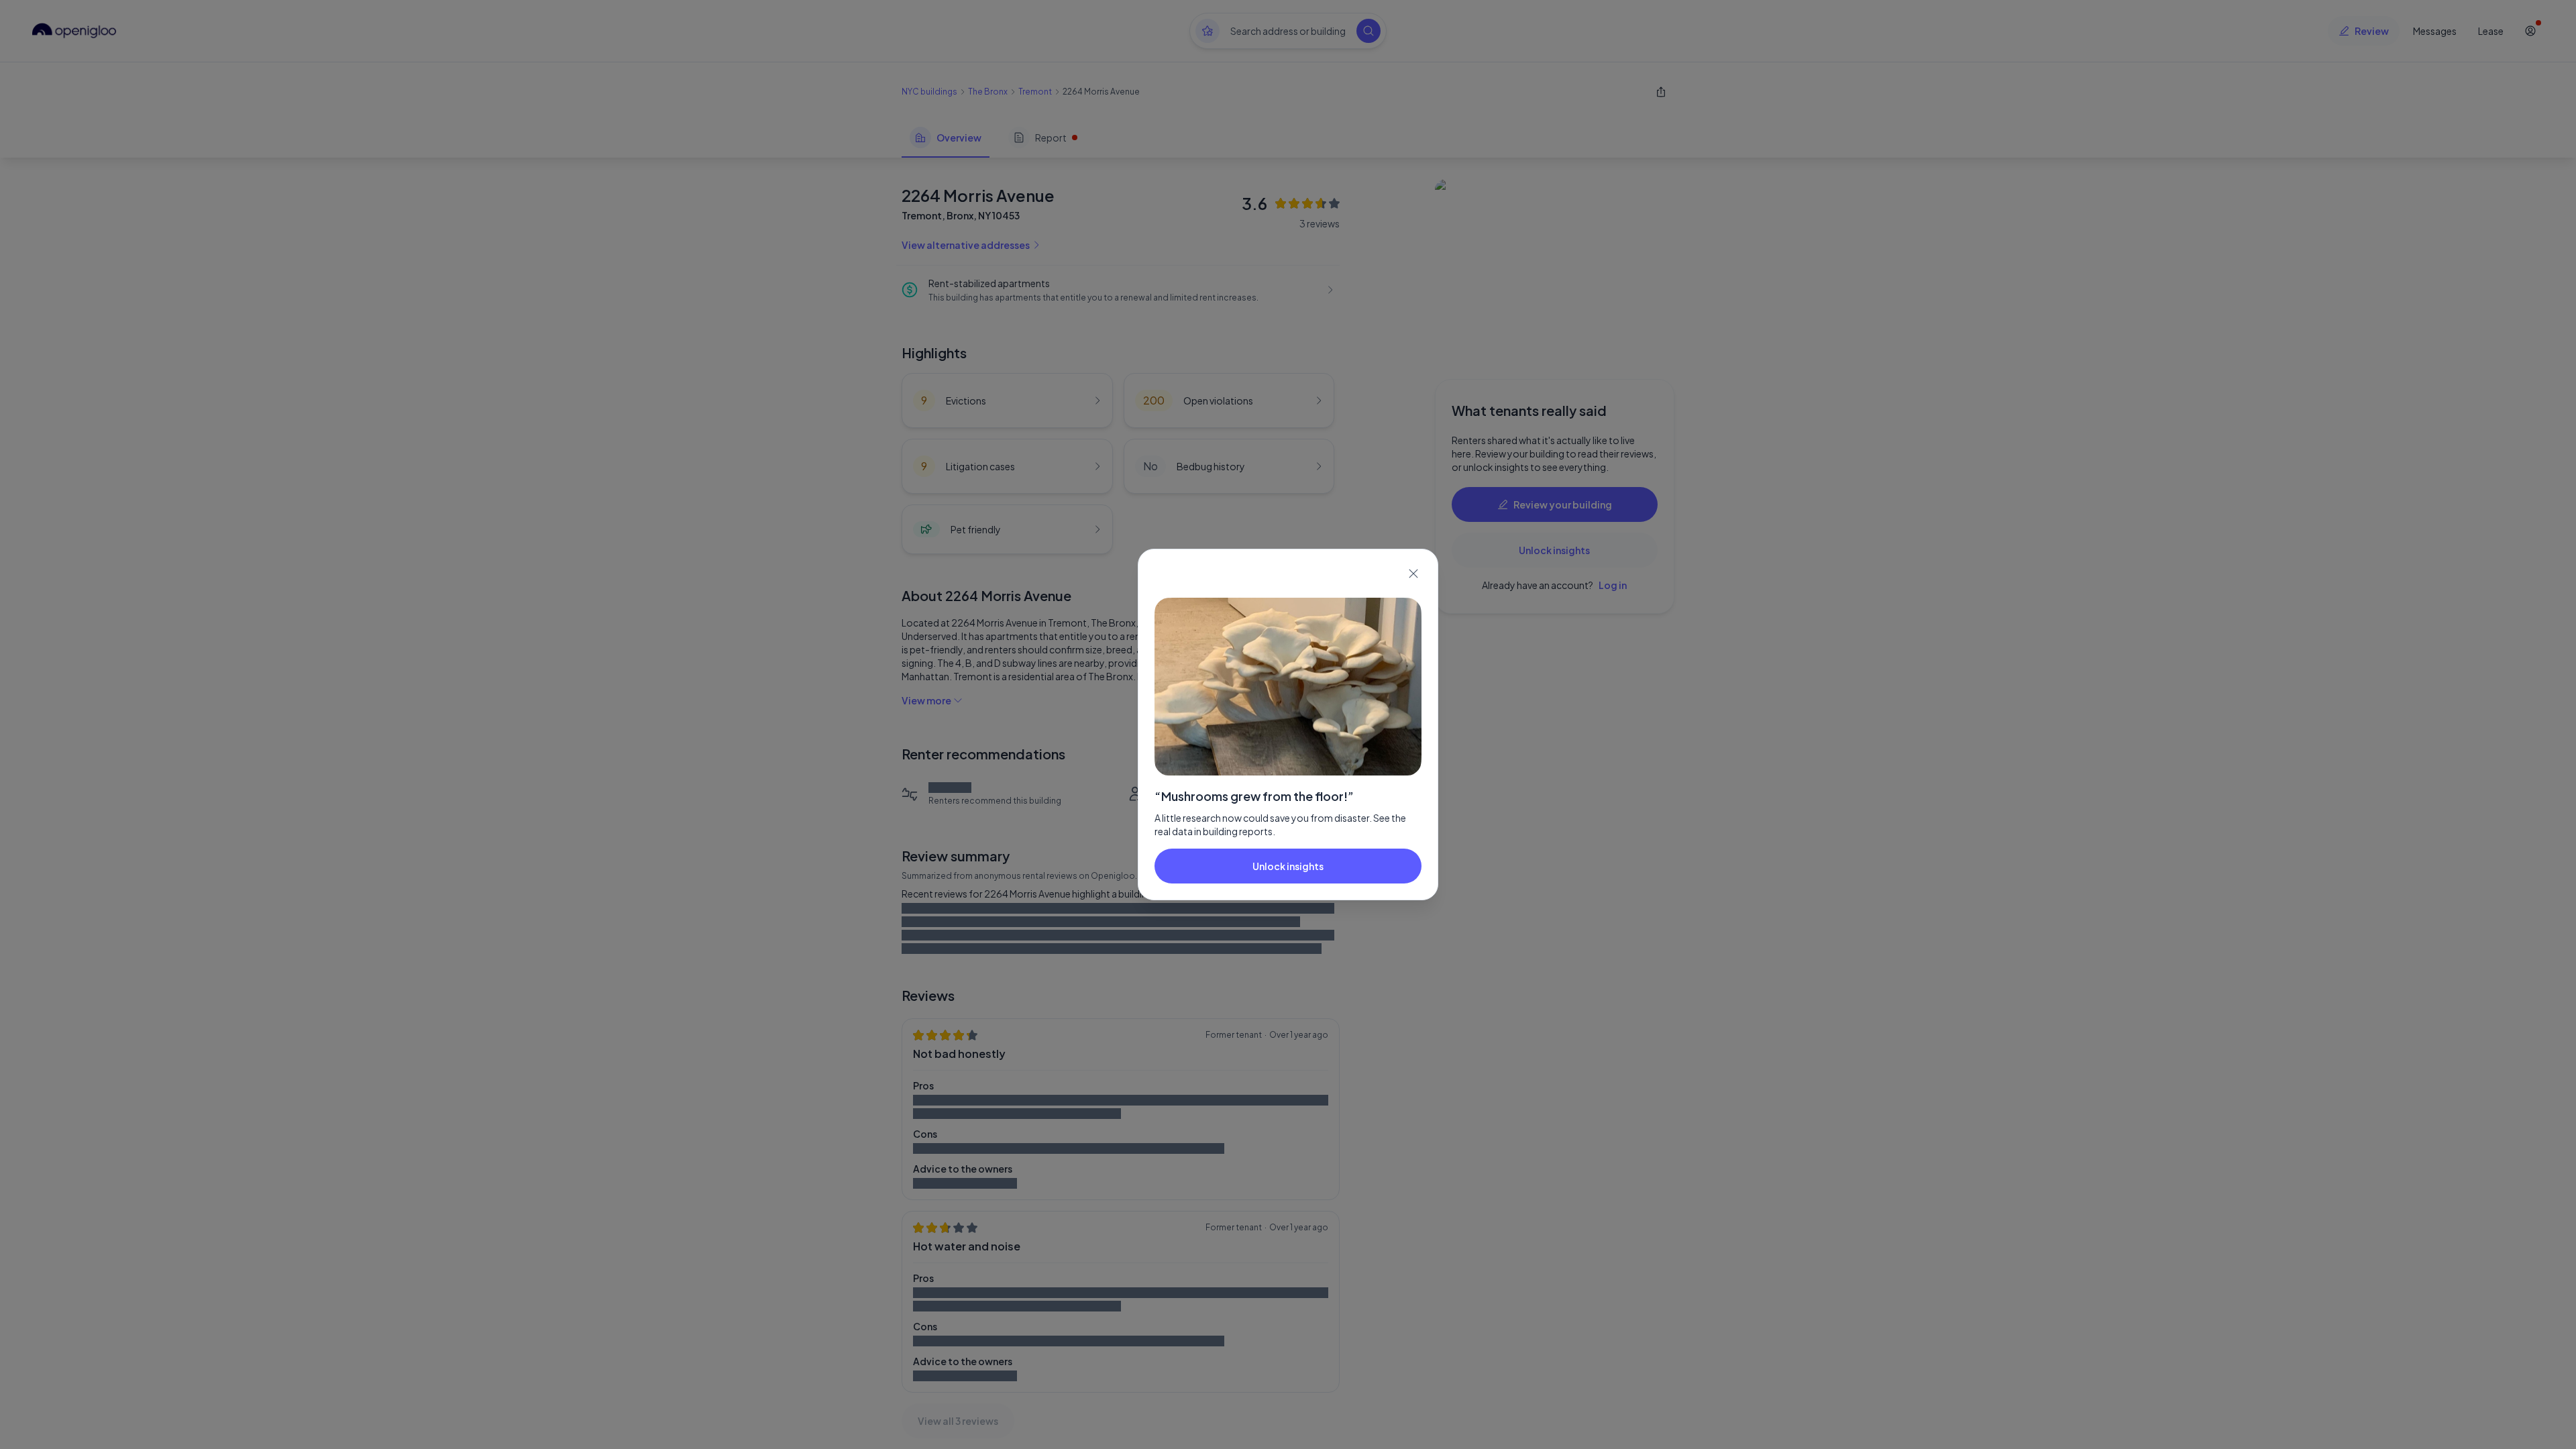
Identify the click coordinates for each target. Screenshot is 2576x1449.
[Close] (1413, 574)
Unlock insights (1288, 866)
